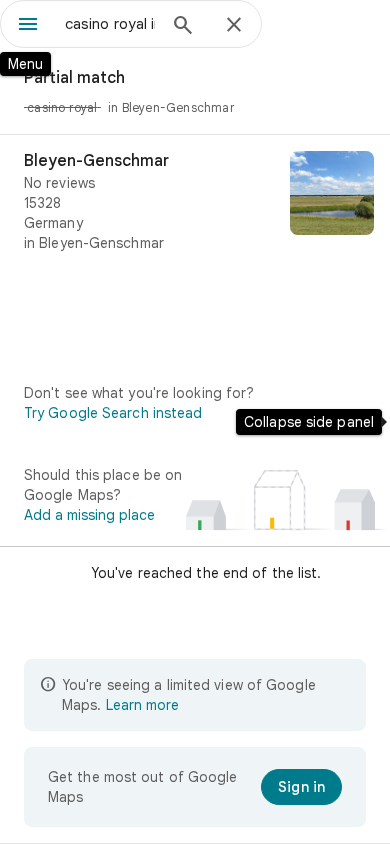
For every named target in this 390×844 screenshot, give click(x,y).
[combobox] (110, 24)
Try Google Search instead (113, 413)
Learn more (142, 705)
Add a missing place (89, 515)
